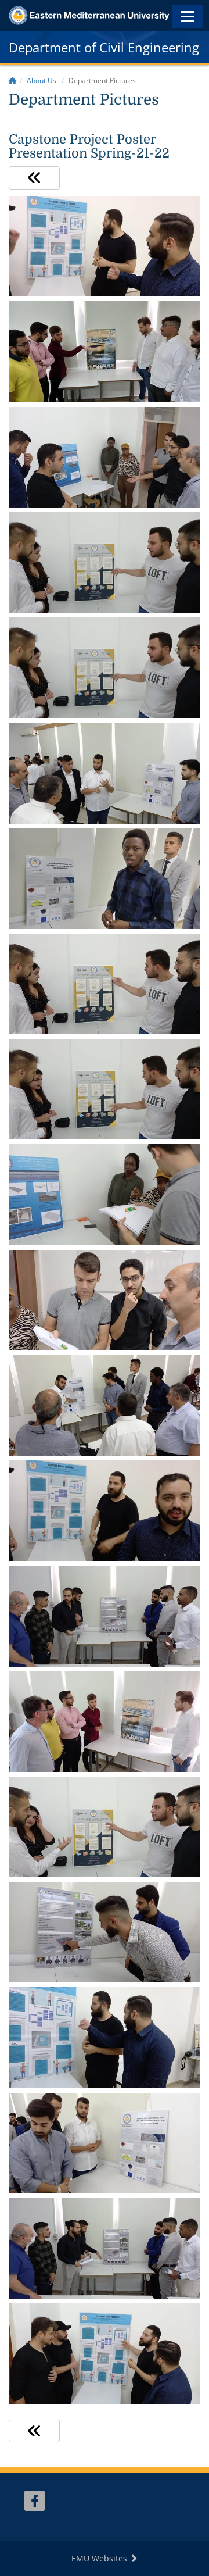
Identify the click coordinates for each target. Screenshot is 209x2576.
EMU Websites (100, 2558)
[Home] (13, 81)
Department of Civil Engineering (104, 47)
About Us (42, 81)
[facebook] (35, 2501)
